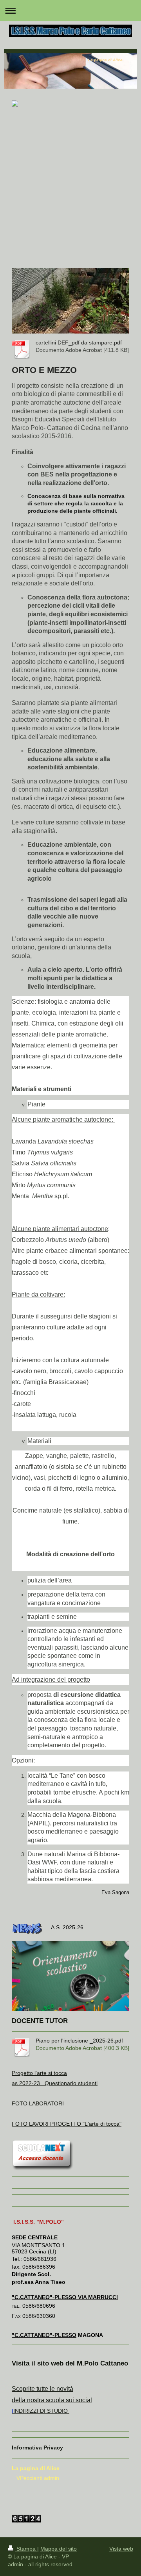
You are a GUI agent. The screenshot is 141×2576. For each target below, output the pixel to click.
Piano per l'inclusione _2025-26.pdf (79, 2041)
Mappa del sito (59, 2549)
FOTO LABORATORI (38, 2103)
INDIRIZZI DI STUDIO (41, 2411)
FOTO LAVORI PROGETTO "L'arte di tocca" (67, 2124)
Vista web (121, 2549)
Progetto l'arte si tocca (39, 2073)
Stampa (26, 2549)
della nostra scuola (38, 2400)
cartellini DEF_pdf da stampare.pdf (79, 343)
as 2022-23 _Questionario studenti (55, 2083)
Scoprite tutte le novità (42, 2389)
